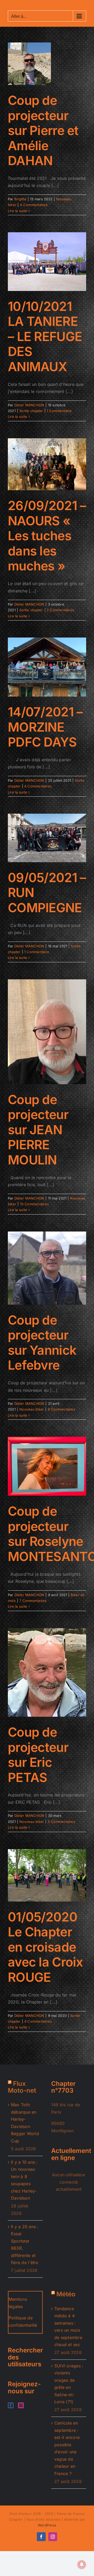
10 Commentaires (34, 1204)
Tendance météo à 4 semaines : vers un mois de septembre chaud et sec (68, 2327)
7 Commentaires (33, 1601)
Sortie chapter (31, 411)
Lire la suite (17, 211)
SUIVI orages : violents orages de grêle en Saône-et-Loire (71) (69, 2384)
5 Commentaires (61, 1822)
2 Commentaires (60, 610)
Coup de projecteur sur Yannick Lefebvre (42, 1343)
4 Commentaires (34, 205)
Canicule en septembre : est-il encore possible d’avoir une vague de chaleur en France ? (67, 2448)
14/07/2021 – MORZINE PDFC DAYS (45, 727)
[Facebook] (11, 2405)
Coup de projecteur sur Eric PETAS (38, 1755)
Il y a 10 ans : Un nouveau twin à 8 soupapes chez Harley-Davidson (24, 2180)
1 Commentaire (59, 411)
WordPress (47, 2525)
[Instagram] (21, 2405)
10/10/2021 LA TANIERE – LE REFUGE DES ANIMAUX (45, 336)
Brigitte (20, 199)
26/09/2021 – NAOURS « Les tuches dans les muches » (47, 536)
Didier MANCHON (29, 405)
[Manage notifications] (82, 2564)
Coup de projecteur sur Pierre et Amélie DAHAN (43, 130)
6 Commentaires (61, 1409)
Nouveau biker (32, 1409)
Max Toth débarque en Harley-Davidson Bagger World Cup (25, 2123)
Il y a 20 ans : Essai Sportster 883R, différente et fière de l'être (25, 2245)
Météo (66, 2294)
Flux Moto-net (22, 2087)
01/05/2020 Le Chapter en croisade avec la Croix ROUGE (45, 1947)
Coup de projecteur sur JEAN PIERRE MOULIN (38, 1130)
